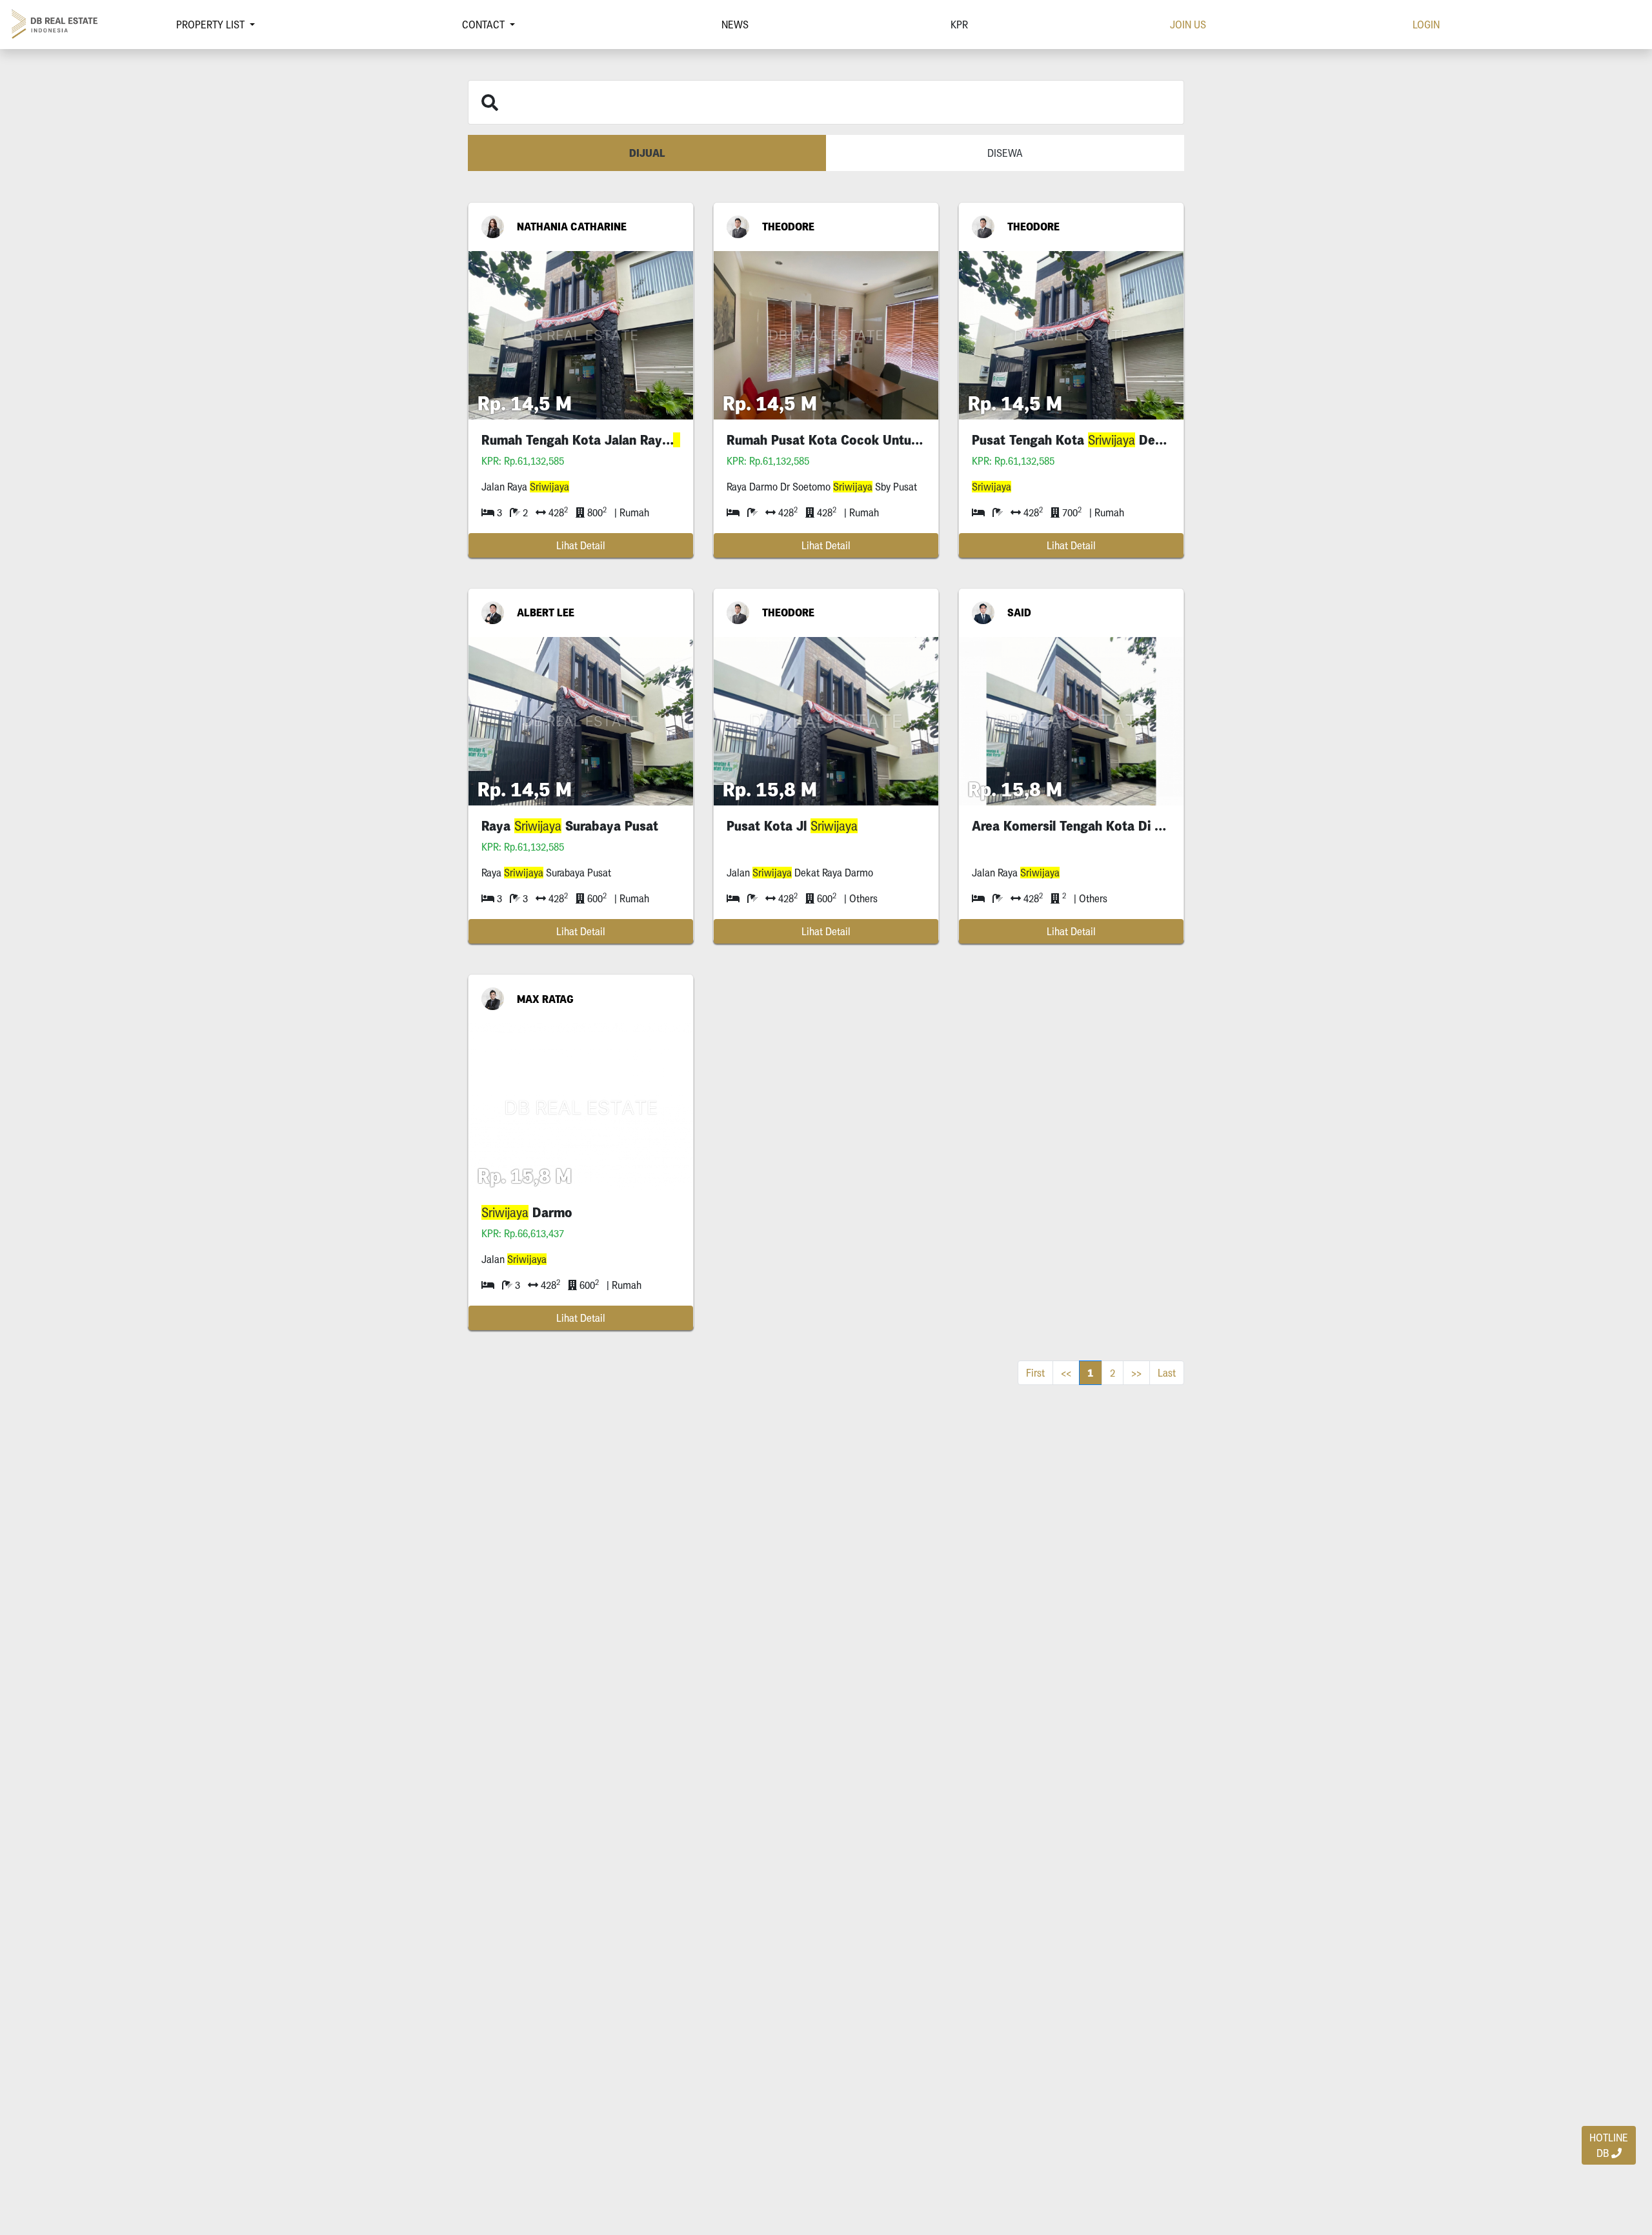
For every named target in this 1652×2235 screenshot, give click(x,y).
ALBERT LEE (546, 612)
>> (1136, 1373)
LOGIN (1426, 25)
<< (1066, 1373)
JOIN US (1188, 25)
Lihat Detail (581, 545)
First (1035, 1373)
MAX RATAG (545, 999)
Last (1167, 1373)
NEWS (735, 25)
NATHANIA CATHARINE (572, 227)
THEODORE (788, 227)
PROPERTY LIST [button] (212, 25)
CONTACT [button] (485, 25)
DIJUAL (647, 153)
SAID (1019, 612)
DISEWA (1005, 153)
